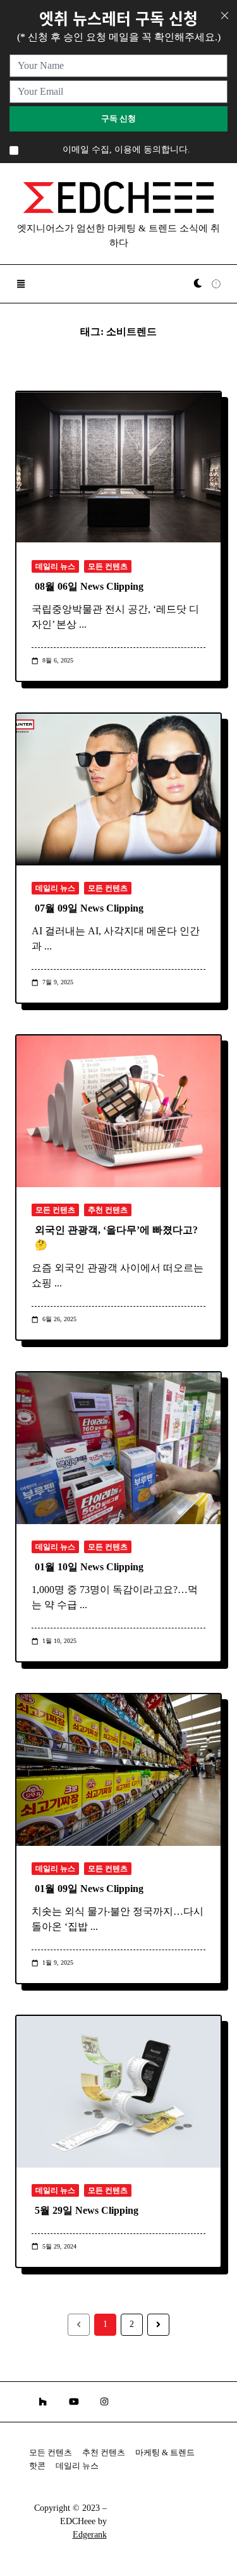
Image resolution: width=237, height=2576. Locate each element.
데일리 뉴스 (55, 566)
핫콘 (37, 2466)
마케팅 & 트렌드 (165, 2453)
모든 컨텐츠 (108, 566)
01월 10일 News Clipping (89, 1567)
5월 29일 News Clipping (87, 2210)
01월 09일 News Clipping (89, 1889)
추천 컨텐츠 (108, 1210)
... (83, 624)
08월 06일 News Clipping (89, 586)
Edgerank (90, 2535)
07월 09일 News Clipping (89, 908)
